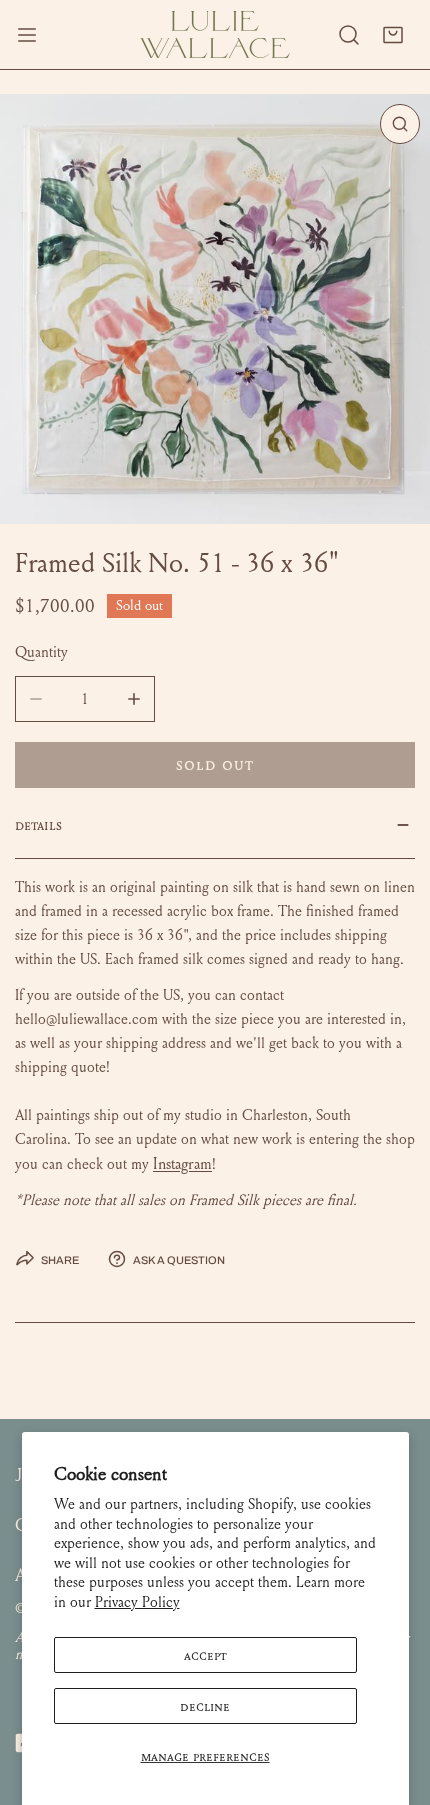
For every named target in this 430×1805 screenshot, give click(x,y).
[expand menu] (27, 34)
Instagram (182, 1163)
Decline (205, 1706)
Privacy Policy (137, 1602)
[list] (215, 309)
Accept (205, 1655)
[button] (393, 35)
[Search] (349, 35)
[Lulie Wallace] (215, 34)
